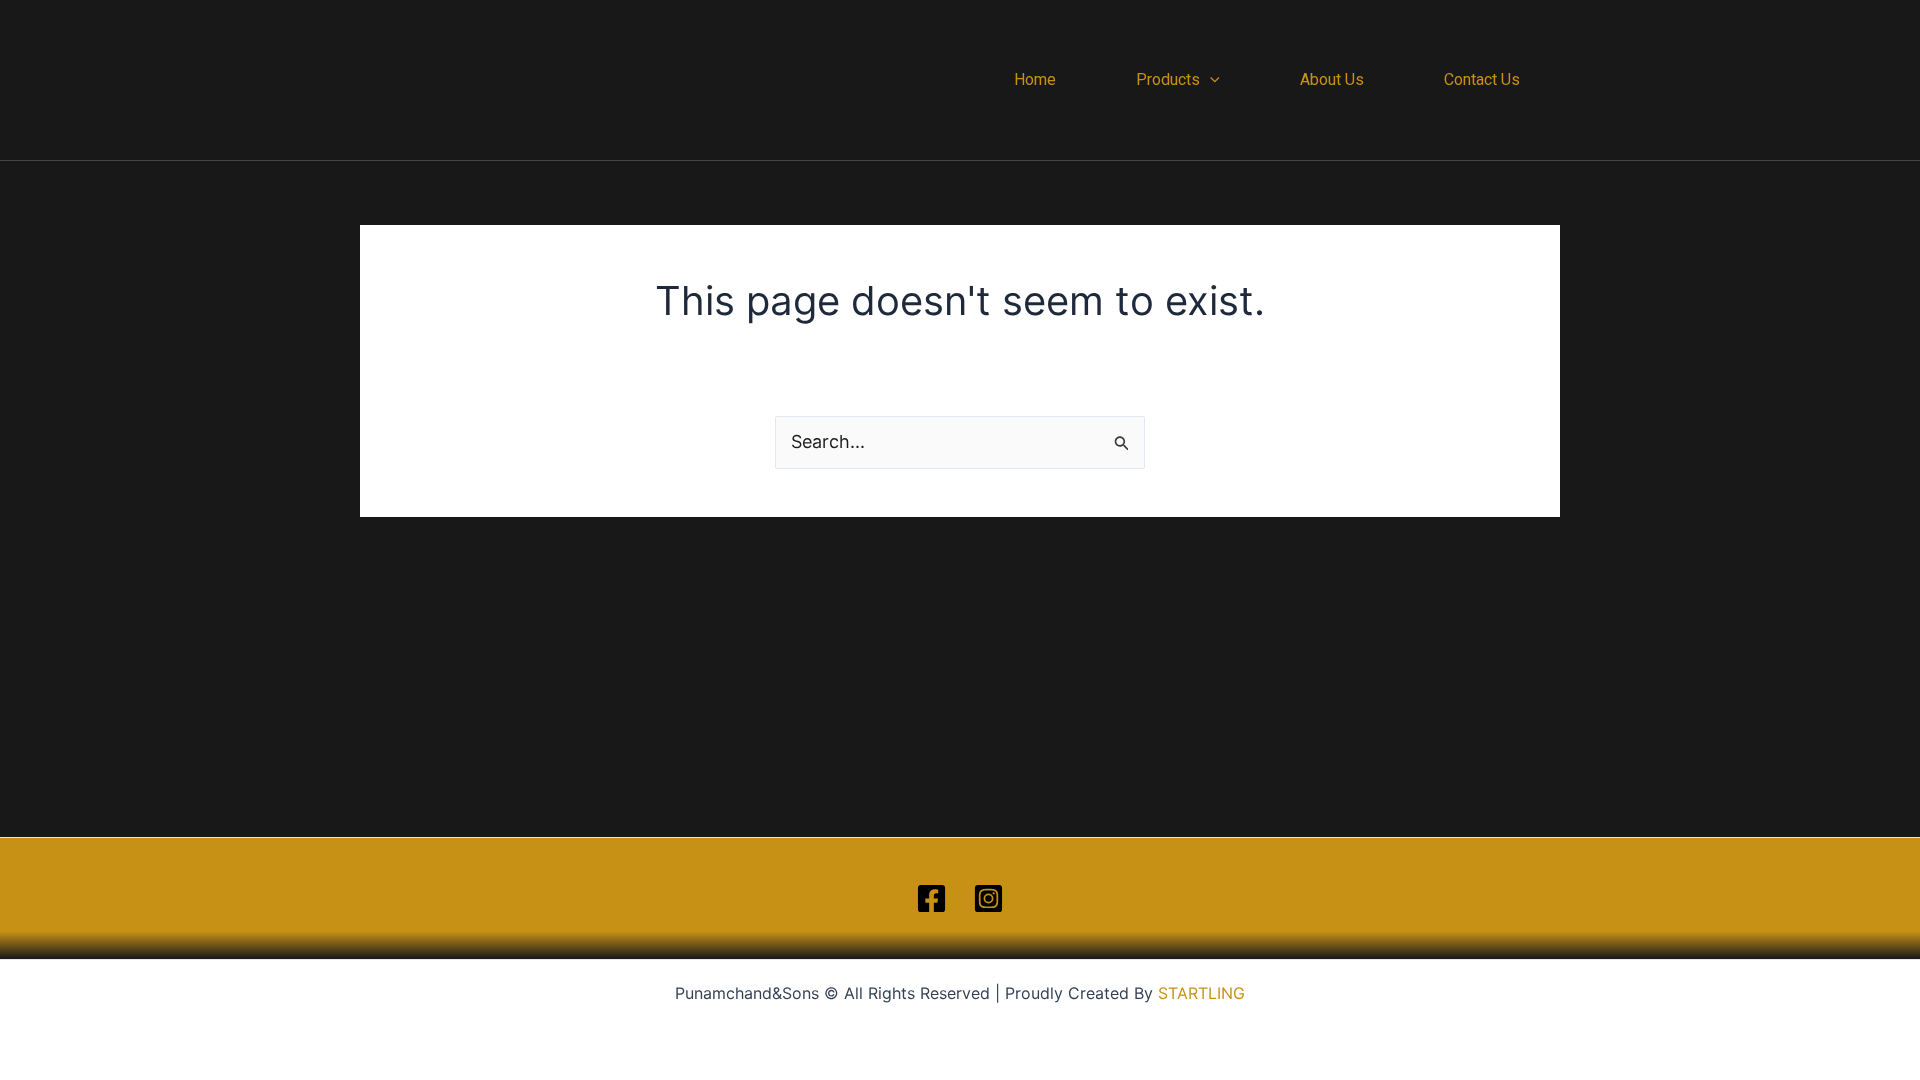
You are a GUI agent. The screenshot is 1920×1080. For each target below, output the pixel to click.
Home (1035, 79)
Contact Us (1482, 79)
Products (1168, 79)
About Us (1332, 79)
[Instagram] (988, 898)
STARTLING (1201, 993)
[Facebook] (931, 898)
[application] (1210, 80)
